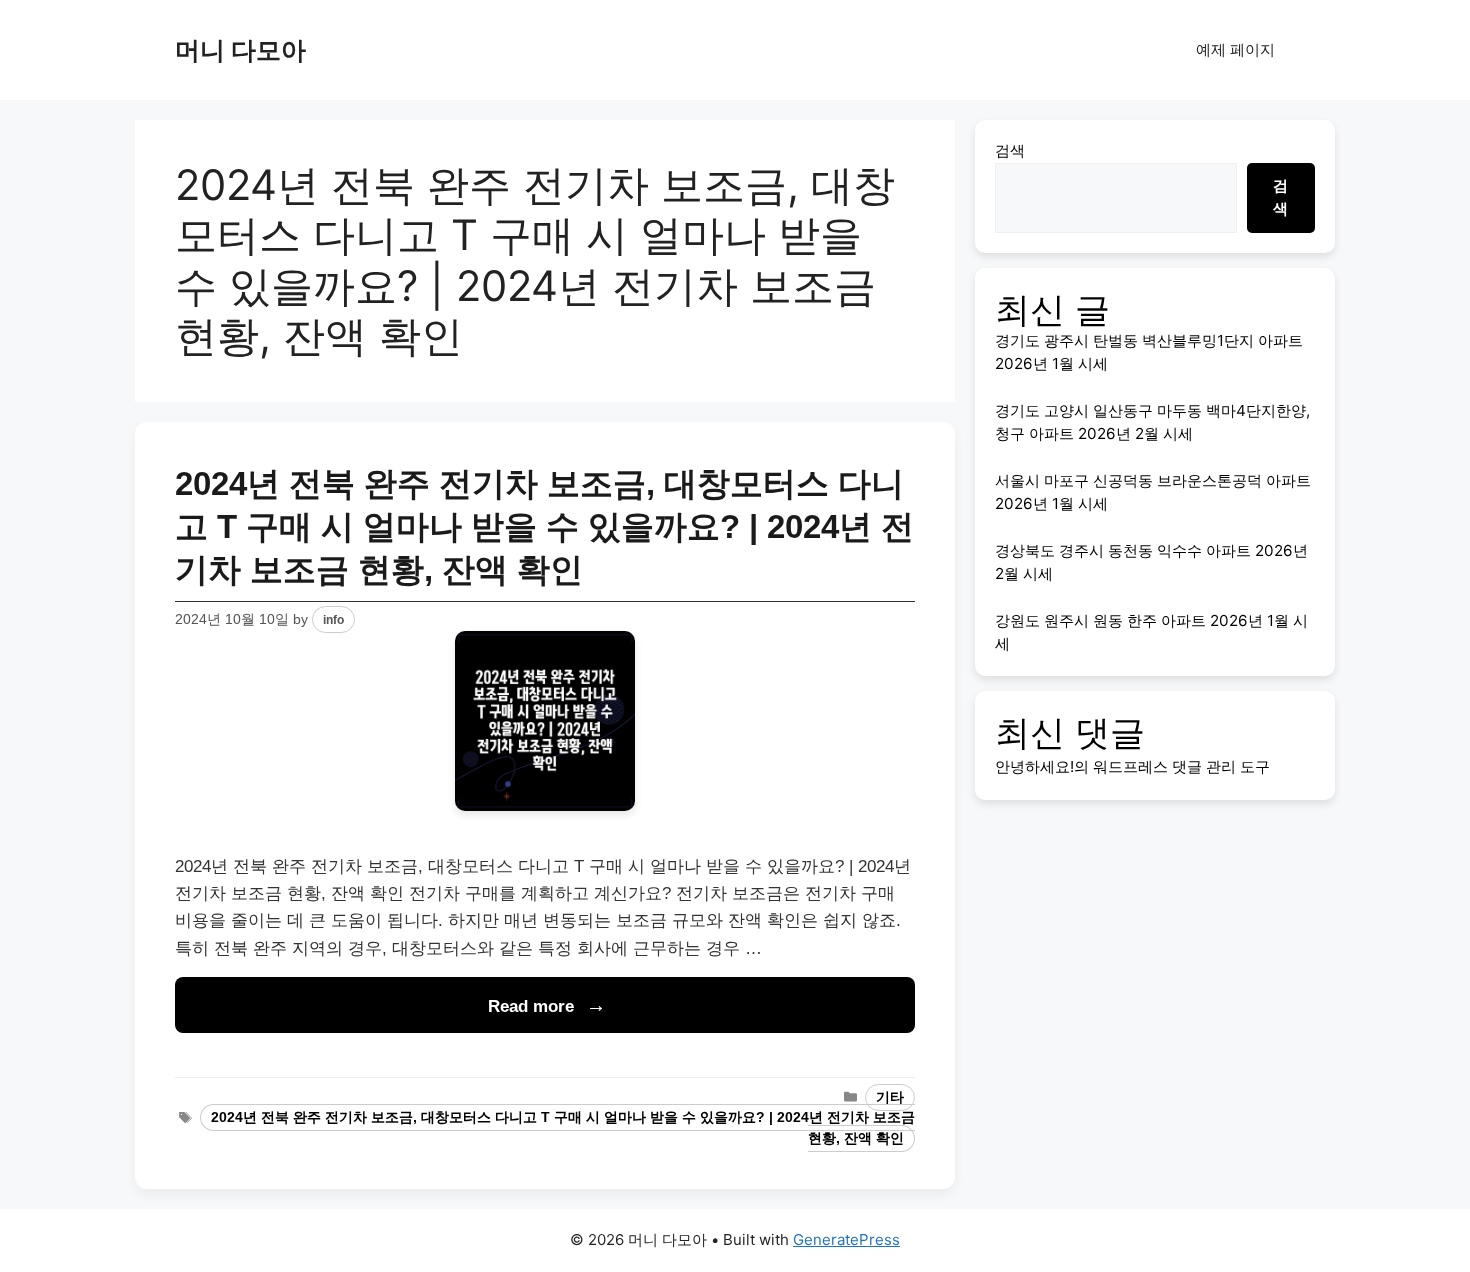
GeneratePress (846, 1239)
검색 (1010, 150)
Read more (531, 1006)
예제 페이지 (1235, 49)
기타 (890, 1097)
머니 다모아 (240, 50)
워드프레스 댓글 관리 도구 (1181, 766)
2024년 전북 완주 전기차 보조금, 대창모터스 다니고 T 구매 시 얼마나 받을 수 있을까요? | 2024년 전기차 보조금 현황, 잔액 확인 (544, 526)
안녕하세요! (1034, 766)
